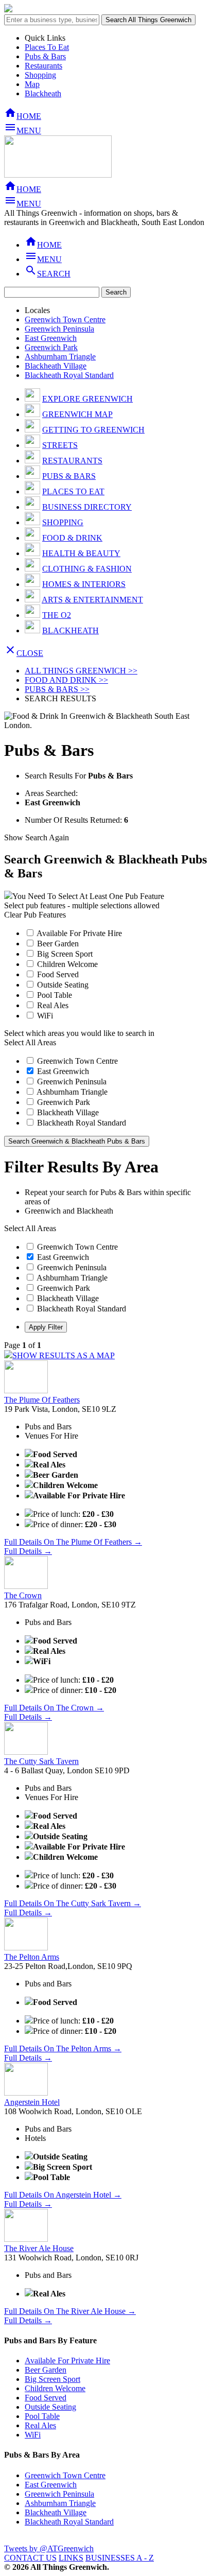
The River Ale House (39, 2248)
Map (32, 84)
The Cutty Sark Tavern (41, 1761)
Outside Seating (62, 985)
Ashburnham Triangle (60, 357)
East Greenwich (51, 338)
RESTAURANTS (72, 461)
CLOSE (24, 653)
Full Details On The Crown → (54, 1708)
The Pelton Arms (32, 1957)
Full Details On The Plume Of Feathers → (73, 1542)
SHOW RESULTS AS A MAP (64, 1355)
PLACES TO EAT (73, 491)
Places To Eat (47, 47)
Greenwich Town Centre (65, 319)
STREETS (60, 445)
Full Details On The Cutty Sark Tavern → (73, 1903)
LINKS (71, 2558)
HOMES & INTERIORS (84, 584)
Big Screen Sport (64, 954)
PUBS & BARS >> (57, 689)
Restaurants (43, 66)
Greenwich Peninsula (59, 329)
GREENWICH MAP (77, 414)
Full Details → (28, 1551)
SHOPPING (63, 522)
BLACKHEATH (70, 630)
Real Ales (52, 1005)
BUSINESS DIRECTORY (87, 507)
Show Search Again (37, 837)
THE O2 (57, 615)
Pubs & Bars (45, 56)
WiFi (44, 1016)
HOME (23, 116)
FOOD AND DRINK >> (66, 680)
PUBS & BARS (69, 476)
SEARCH (48, 274)
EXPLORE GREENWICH (87, 399)
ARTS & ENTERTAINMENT (92, 600)
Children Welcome (66, 964)
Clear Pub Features (35, 915)
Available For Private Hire (78, 933)
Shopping (40, 75)
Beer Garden (57, 944)
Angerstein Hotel (32, 2102)
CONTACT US (30, 2558)
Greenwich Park (51, 347)
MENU (23, 131)
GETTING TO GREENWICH (93, 430)
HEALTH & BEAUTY (81, 553)
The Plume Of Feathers (42, 1400)
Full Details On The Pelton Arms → (63, 2048)
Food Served (57, 974)
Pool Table (54, 995)
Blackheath (43, 93)
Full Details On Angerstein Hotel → (63, 2195)
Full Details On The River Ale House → (70, 2311)
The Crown (23, 1595)
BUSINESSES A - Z (120, 2558)
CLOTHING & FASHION (87, 569)
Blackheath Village (56, 366)
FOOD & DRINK (72, 538)
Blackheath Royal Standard (69, 375)
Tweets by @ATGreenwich (49, 2548)
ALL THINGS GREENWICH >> (81, 671)
